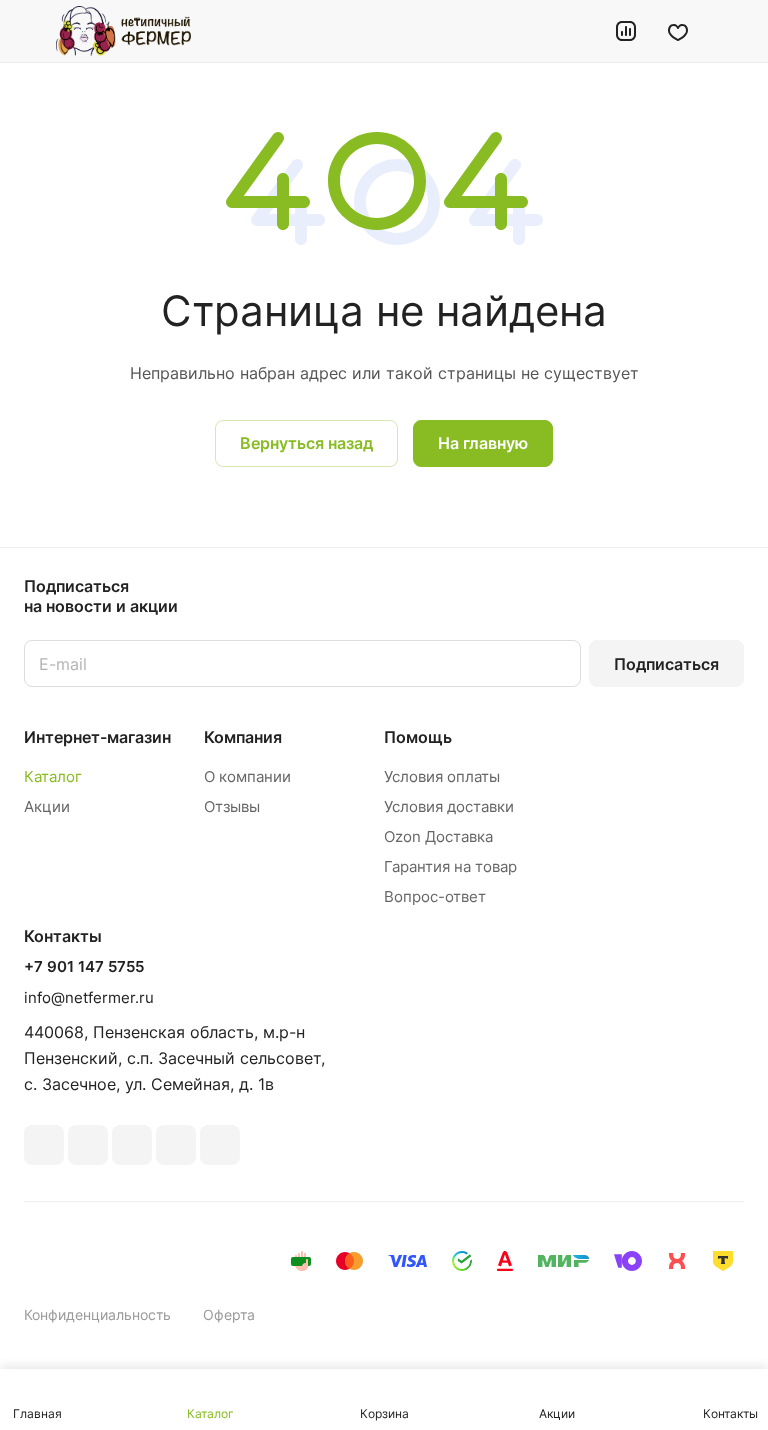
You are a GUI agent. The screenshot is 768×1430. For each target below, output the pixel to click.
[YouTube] (176, 1145)
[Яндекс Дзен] (220, 1145)
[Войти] (575, 31)
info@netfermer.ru (89, 997)
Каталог (53, 776)
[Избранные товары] (678, 31)
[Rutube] (88, 1145)
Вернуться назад (306, 443)
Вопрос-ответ (435, 896)
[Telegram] (132, 1145)
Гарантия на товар (450, 866)
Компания (243, 737)
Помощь (418, 737)
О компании (247, 776)
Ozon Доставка (438, 836)
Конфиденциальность (97, 1314)
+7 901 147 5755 (84, 967)
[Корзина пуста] (730, 31)
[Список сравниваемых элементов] (626, 31)
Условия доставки (449, 806)
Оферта (229, 1314)
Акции (47, 806)
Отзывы (232, 806)
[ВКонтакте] (44, 1145)
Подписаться (666, 664)
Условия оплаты (442, 776)
